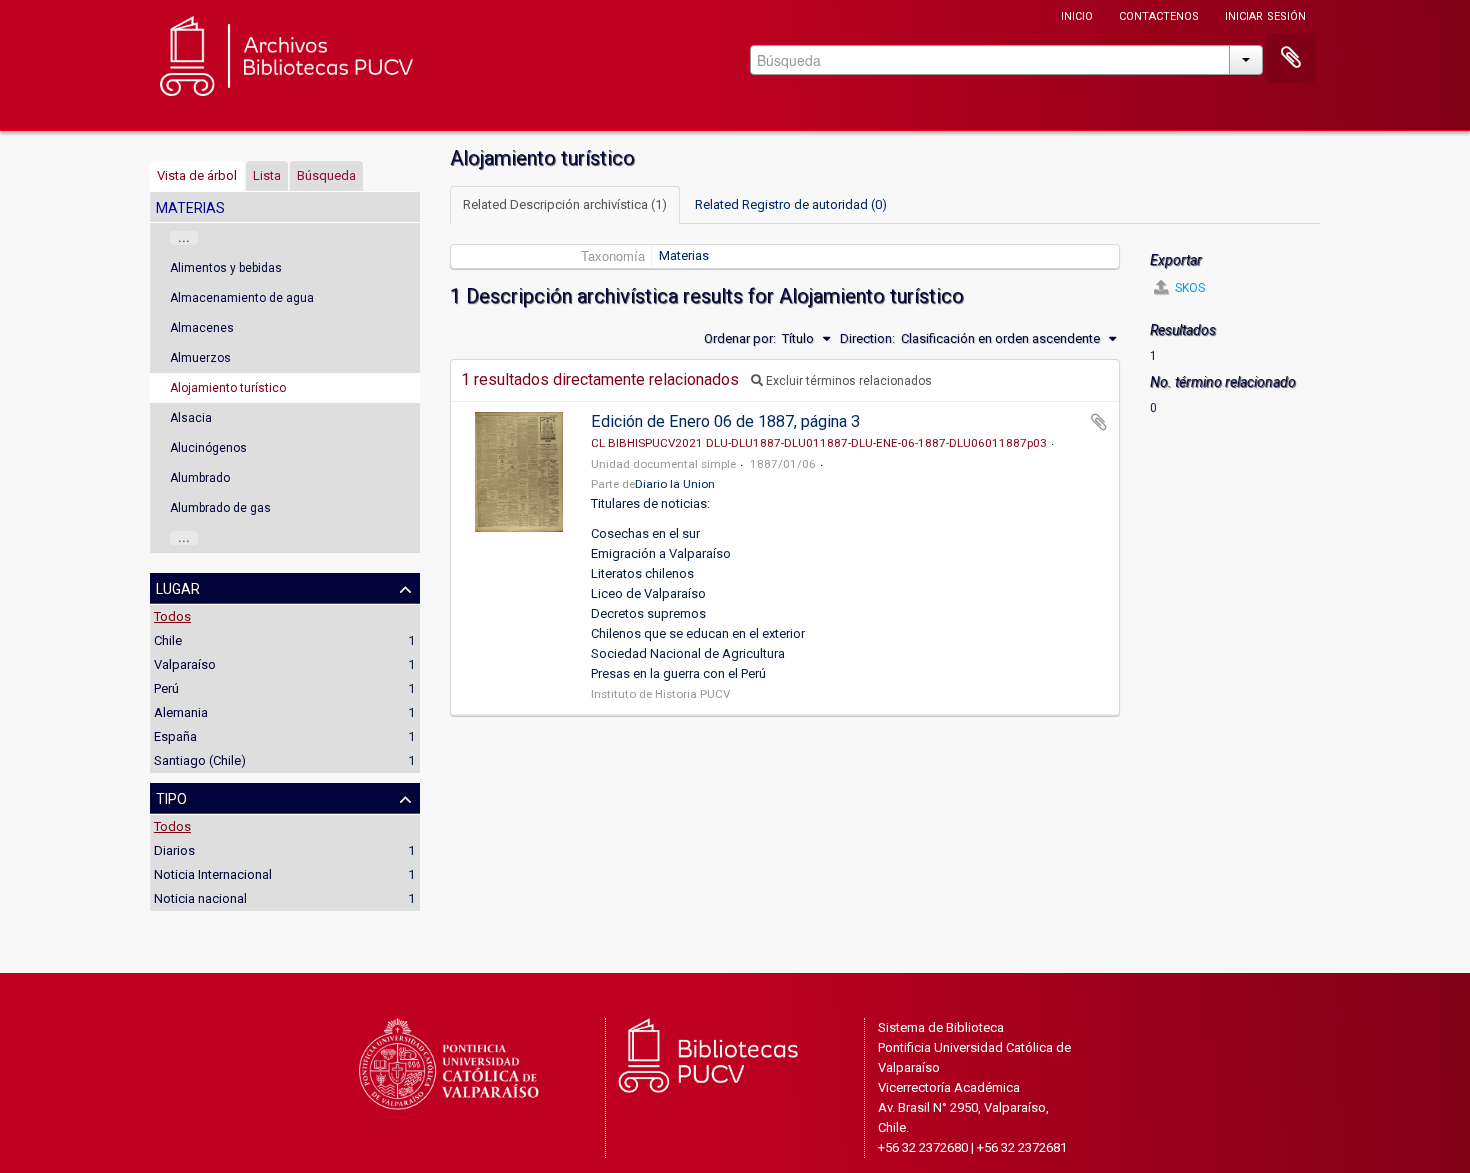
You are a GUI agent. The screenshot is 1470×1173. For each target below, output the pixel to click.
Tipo (171, 797)
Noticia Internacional (213, 874)
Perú (166, 688)
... (184, 238)
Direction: (867, 338)
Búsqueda (326, 175)
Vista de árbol (197, 175)
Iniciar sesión (1265, 14)
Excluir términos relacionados (847, 381)
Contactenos (1159, 14)
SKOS (1188, 288)
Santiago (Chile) (200, 760)
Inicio (1077, 14)
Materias (684, 255)
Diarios (174, 850)
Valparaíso (185, 664)
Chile (168, 640)
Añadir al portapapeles (1099, 422)
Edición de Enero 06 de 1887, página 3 (725, 421)
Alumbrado (200, 478)
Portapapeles (1291, 58)
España (175, 736)
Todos (172, 616)
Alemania (181, 712)
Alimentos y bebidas (226, 268)
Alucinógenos (208, 448)
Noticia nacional (200, 898)
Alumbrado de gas (220, 508)
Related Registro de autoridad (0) (791, 204)
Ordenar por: (740, 338)
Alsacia (191, 418)
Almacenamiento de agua (242, 298)
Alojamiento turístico (228, 388)
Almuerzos (200, 358)
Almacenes (202, 328)
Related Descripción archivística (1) (565, 204)
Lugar (178, 587)
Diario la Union (675, 484)
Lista (267, 175)
